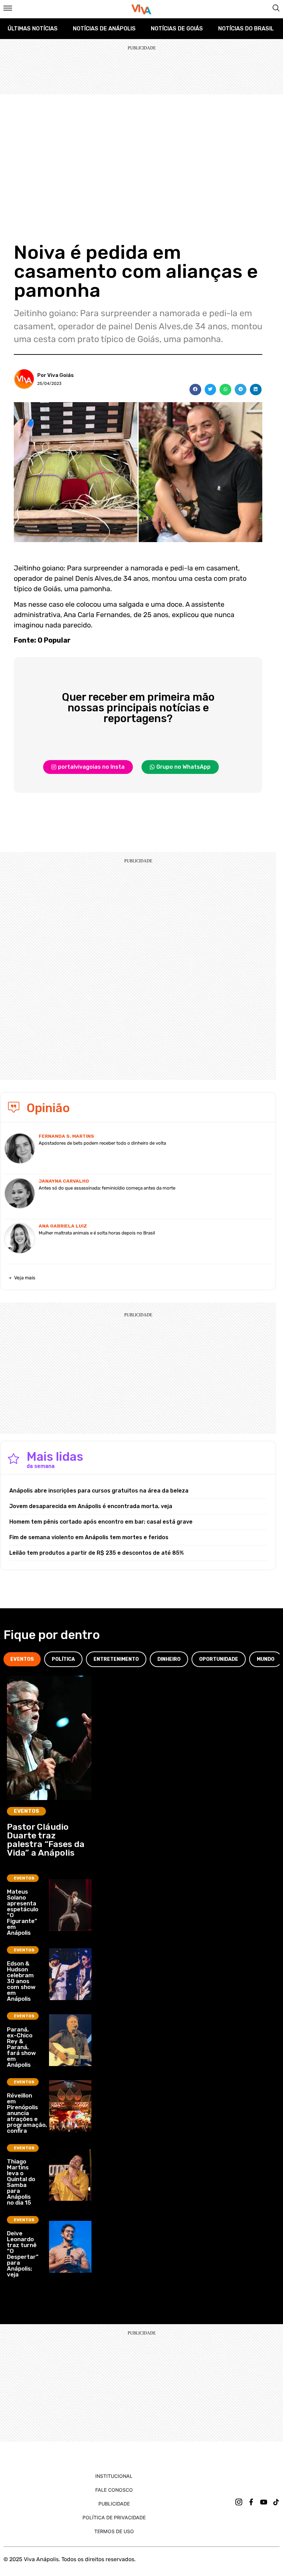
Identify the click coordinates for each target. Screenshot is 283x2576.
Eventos (26, 1811)
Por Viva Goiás (56, 375)
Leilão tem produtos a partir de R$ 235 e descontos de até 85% (97, 1553)
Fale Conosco (114, 2490)
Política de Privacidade (114, 2517)
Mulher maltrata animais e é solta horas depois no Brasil (97, 1233)
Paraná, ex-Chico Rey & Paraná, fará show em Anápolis (21, 2047)
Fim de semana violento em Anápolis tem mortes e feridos (89, 1537)
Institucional (114, 2476)
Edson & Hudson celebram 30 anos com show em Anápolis (21, 1981)
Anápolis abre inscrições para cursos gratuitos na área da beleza (99, 1491)
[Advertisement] (141, 146)
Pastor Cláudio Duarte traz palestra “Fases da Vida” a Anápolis (46, 1840)
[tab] (22, 1659)
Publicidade (114, 2504)
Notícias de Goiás (177, 29)
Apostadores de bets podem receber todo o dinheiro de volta (102, 1143)
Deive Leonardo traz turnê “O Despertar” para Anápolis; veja (23, 2254)
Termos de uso (114, 2531)
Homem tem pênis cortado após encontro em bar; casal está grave (101, 1522)
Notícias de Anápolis (104, 29)
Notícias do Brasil (246, 29)
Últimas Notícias (33, 29)
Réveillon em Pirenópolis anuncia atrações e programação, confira (27, 2113)
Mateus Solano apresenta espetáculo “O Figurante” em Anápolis (23, 1912)
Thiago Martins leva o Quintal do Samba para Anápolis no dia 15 (21, 2182)
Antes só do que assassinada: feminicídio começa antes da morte (107, 1188)
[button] (195, 390)
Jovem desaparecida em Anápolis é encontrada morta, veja (91, 1506)
